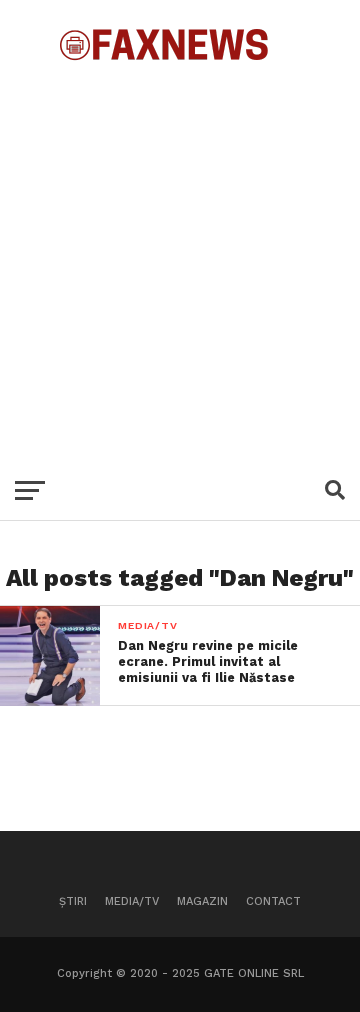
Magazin (202, 901)
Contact (273, 901)
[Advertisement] (180, 260)
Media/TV (132, 901)
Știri (73, 901)
